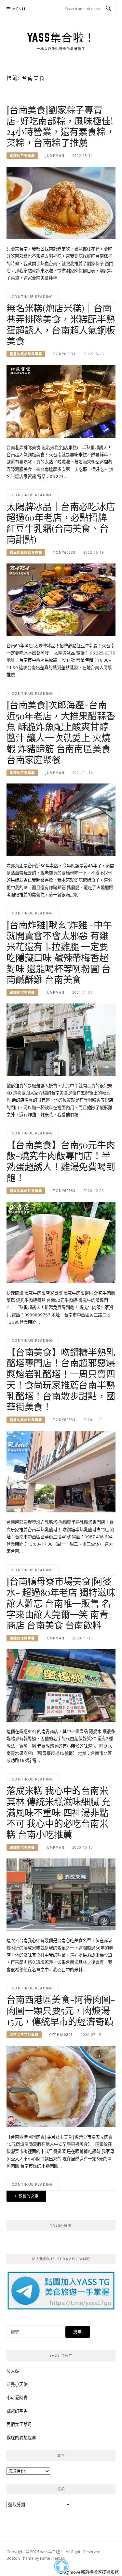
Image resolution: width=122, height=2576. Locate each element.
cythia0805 (61, 2035)
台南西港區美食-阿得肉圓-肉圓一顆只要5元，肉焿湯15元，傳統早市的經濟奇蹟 (61, 2010)
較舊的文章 (29, 2196)
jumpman (55, 156)
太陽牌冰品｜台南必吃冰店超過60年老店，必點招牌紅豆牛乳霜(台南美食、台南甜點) (61, 523)
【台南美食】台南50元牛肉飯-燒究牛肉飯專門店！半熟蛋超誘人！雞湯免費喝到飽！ (61, 1161)
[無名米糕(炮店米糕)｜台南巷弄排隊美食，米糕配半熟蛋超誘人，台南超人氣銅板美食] (61, 401)
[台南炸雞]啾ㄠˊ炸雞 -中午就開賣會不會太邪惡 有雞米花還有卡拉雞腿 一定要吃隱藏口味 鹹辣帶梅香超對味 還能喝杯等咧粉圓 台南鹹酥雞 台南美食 (59, 952)
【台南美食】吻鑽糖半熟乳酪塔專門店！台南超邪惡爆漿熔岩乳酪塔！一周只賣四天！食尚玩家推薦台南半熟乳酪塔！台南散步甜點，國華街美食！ (61, 1379)
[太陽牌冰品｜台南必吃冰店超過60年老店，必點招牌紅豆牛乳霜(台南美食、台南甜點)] (61, 599)
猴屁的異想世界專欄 (26, 354)
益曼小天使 (17, 2384)
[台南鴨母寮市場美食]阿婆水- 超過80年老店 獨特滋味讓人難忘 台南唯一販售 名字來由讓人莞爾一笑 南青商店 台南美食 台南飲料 (61, 1603)
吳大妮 (13, 2371)
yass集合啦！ (61, 37)
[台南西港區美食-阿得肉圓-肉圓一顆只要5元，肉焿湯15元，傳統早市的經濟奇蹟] (61, 2086)
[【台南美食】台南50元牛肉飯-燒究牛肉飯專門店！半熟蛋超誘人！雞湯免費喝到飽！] (61, 1242)
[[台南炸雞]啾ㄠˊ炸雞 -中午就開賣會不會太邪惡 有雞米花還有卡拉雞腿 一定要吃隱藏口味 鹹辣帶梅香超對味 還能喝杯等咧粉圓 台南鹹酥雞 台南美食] (61, 1039)
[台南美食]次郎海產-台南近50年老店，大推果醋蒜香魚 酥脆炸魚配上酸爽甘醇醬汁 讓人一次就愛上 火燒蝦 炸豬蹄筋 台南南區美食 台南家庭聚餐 (61, 732)
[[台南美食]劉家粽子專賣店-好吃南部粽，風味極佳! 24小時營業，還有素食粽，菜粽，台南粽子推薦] (61, 202)
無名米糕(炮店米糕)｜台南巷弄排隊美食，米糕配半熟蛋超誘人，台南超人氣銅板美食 (61, 324)
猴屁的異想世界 (21, 2438)
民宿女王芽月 (19, 2424)
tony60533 (64, 354)
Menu (19, 9)
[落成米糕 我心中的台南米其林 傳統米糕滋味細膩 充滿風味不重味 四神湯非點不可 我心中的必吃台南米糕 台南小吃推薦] (61, 1894)
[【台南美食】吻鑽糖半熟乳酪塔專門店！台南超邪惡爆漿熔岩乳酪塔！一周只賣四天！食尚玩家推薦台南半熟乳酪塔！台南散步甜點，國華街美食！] (61, 1471)
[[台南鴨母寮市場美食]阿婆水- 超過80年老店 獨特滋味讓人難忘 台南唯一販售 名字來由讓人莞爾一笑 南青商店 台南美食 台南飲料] (61, 1685)
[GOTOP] (61, 2566)
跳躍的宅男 (17, 2411)
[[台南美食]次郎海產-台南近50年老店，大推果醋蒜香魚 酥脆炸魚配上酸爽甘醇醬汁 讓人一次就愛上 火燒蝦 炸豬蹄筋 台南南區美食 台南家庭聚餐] (61, 819)
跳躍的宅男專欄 (22, 156)
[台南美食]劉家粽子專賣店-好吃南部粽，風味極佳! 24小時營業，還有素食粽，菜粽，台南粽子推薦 (61, 126)
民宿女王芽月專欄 (24, 2035)
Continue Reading (33, 297)
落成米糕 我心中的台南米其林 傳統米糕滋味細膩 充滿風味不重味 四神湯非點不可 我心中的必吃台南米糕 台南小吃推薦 (58, 1812)
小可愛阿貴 (17, 2398)
